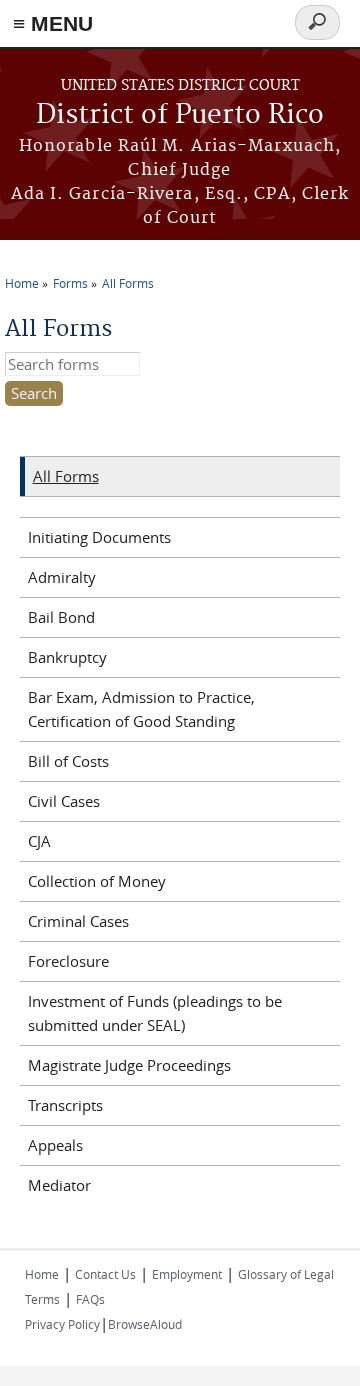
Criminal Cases (78, 921)
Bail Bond (61, 617)
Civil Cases (64, 801)
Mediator (59, 1185)
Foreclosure (68, 961)
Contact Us (105, 1274)
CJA (39, 841)
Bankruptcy (67, 657)
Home (22, 283)
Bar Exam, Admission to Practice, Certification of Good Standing (141, 709)
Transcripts (65, 1105)
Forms (70, 283)
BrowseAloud (145, 1324)
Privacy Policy (62, 1324)
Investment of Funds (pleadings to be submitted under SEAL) (155, 1013)
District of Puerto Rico (180, 115)
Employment (187, 1274)
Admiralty (62, 577)
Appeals (55, 1145)
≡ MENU (53, 23)
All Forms (128, 283)
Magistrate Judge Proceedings (129, 1065)
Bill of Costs (68, 761)
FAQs (90, 1299)
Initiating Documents (99, 537)
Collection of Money (97, 881)
